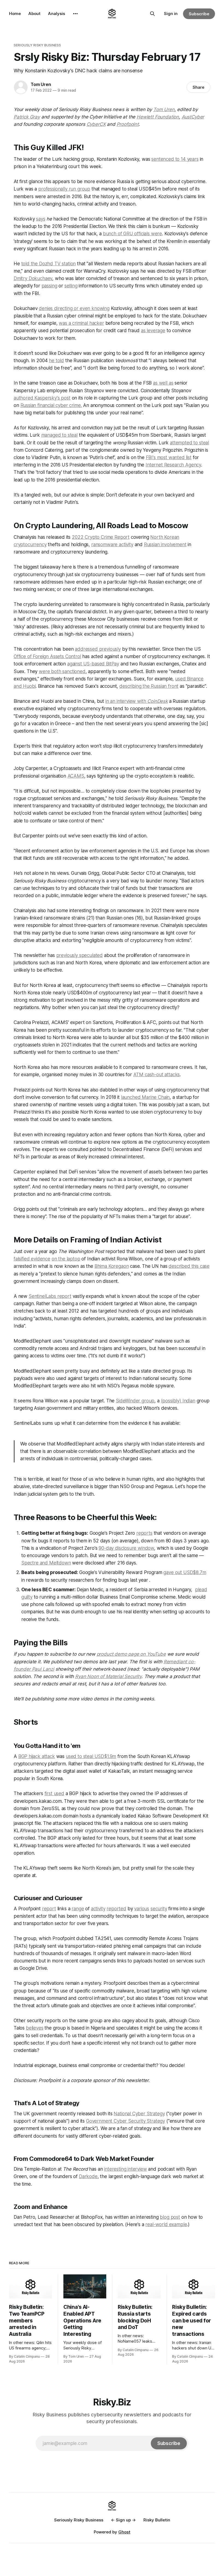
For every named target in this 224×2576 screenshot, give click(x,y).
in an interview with (126, 701)
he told (56, 361)
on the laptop (66, 1259)
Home (15, 14)
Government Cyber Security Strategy (126, 2121)
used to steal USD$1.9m (91, 1756)
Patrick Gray (27, 117)
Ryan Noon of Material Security (108, 1676)
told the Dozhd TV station (49, 264)
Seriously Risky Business (37, 45)
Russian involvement (165, 545)
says (41, 219)
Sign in (171, 14)
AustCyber (193, 117)
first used (54, 1793)
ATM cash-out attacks (157, 1075)
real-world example (166, 2224)
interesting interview (125, 2169)
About (34, 14)
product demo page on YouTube (131, 1654)
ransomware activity (112, 545)
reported (116, 1909)
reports (144, 1533)
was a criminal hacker (81, 323)
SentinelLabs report (50, 1296)
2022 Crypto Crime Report (101, 537)
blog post (170, 2217)
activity (98, 1909)
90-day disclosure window (126, 1548)
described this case (189, 1266)
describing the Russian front (149, 686)
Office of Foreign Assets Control (47, 656)
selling (71, 286)
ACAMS (76, 776)
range (78, 1909)
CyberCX (96, 124)
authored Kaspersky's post (42, 398)
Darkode (88, 2176)
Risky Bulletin (157, 2520)
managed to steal (59, 435)
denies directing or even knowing (74, 308)
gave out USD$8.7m (185, 1572)
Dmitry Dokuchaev (33, 278)
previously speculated (79, 955)
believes (35, 2028)
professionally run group (64, 189)
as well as (163, 383)
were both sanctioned (62, 671)
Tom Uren (41, 84)
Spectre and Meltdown (46, 1563)
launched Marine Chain (145, 1097)
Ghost (124, 2532)
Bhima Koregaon (112, 1266)
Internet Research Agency (173, 465)
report (49, 1909)
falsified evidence (32, 1259)
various (142, 1909)
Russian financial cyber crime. (51, 405)
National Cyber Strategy (139, 2114)
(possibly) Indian (178, 1401)
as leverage (153, 331)
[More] (75, 14)
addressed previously (98, 649)
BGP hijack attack (37, 1756)
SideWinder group (135, 1401)
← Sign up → (123, 2520)
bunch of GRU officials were (132, 234)
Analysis (57, 14)
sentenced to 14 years (175, 159)
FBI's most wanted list (169, 457)
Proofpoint (128, 124)
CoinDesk (157, 701)
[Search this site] (152, 14)
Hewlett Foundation (158, 117)
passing (49, 286)
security (159, 1909)
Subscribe (199, 14)
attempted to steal (189, 443)
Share (198, 87)
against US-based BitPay (93, 664)
